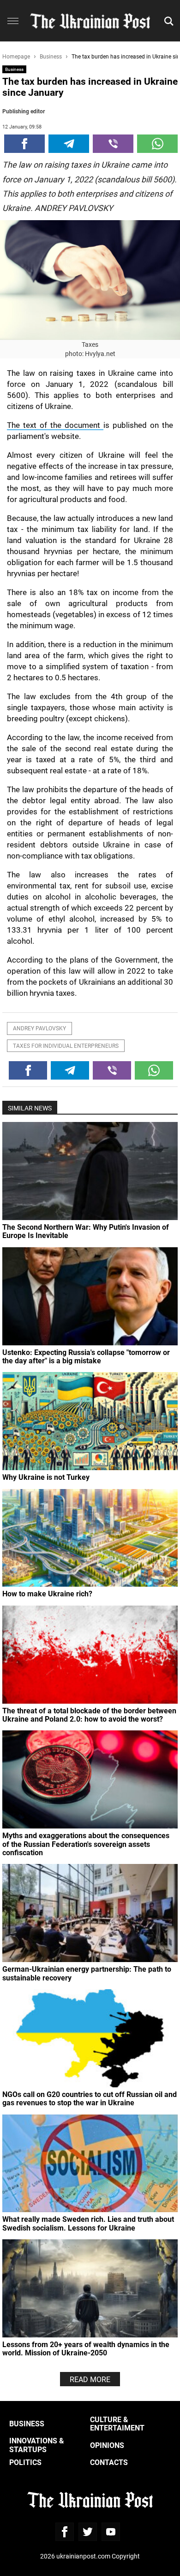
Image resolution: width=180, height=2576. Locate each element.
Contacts (109, 2462)
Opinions (107, 2445)
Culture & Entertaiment (117, 2423)
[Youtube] (111, 2532)
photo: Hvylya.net (90, 353)
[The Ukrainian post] (90, 21)
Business (14, 69)
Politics (25, 2462)
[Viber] (113, 144)
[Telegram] (69, 144)
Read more (90, 2379)
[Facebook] (24, 144)
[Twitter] (88, 2532)
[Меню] (13, 21)
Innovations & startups (37, 2445)
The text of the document (55, 425)
